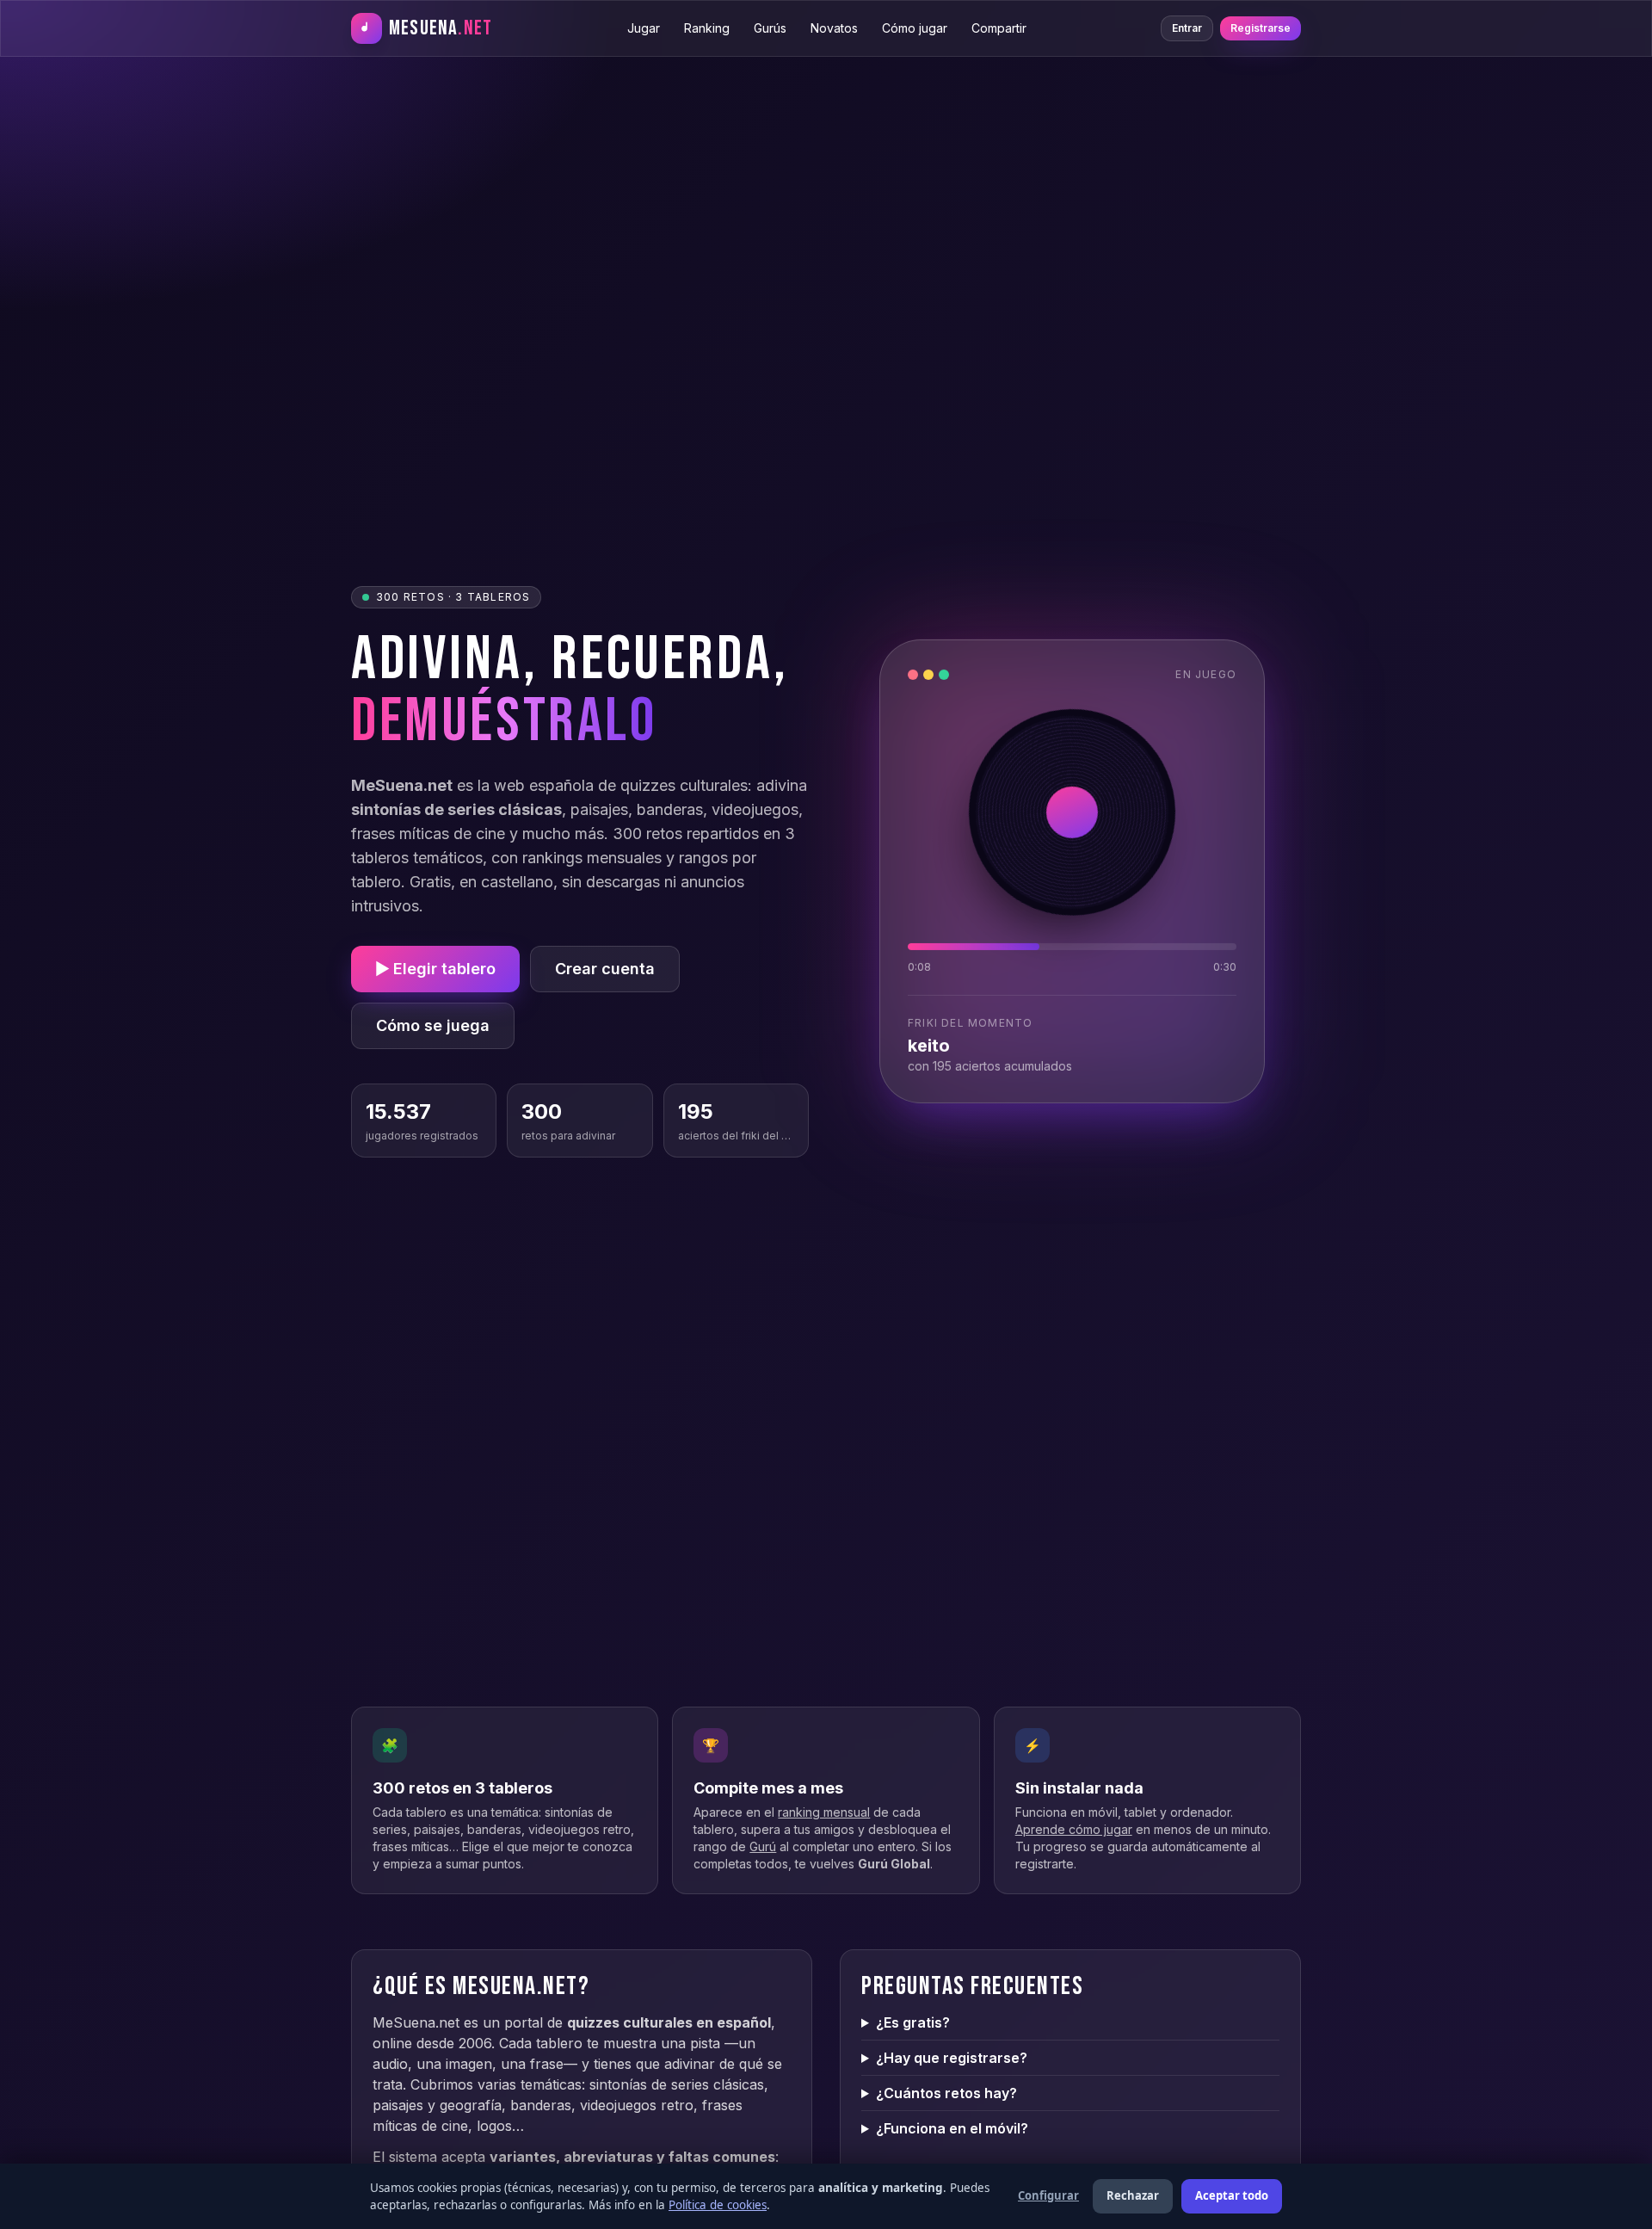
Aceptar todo (1232, 2195)
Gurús (770, 28)
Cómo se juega (433, 1025)
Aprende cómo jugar (1074, 1829)
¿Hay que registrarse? (952, 2058)
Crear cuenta (605, 969)
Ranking (707, 28)
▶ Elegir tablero (435, 969)
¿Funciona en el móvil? (952, 2128)
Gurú (763, 1846)
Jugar (644, 28)
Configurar (1048, 2195)
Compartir (999, 28)
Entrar (1187, 28)
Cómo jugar (915, 28)
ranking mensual (824, 1812)
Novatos (834, 28)
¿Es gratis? (913, 2022)
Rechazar (1133, 2195)
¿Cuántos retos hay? (946, 2093)
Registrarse (1261, 28)
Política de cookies (718, 2205)
